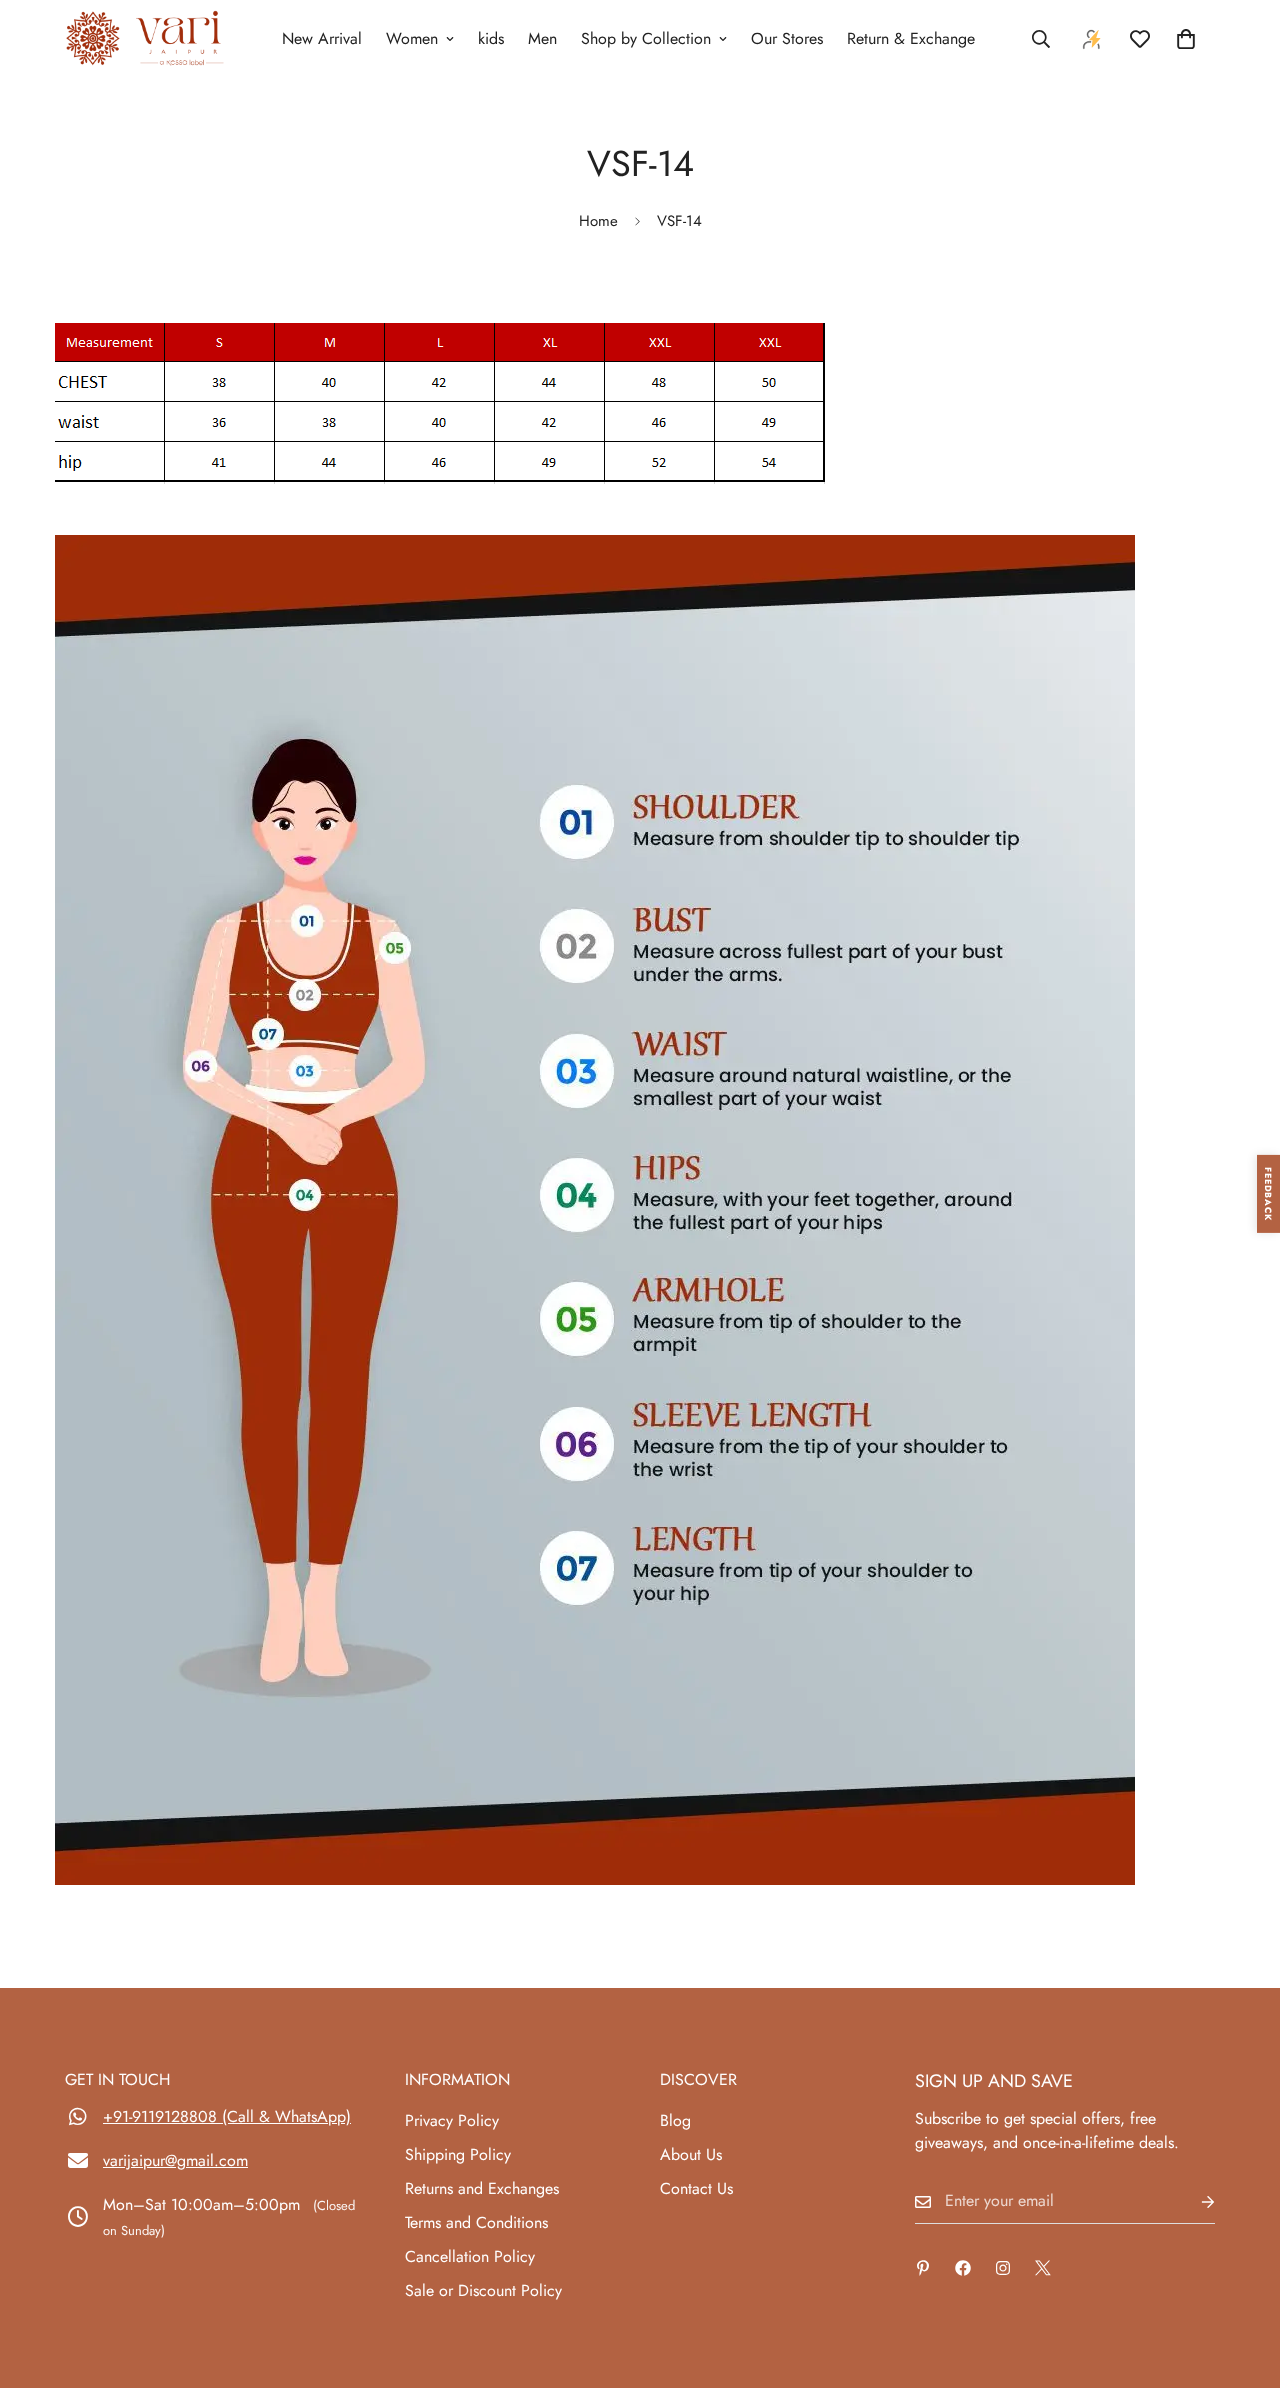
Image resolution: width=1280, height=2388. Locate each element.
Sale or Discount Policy (483, 2290)
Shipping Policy (458, 2154)
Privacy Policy (452, 2120)
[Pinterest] (923, 2268)
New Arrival (322, 38)
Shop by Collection (646, 38)
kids (491, 38)
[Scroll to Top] (1241, 2279)
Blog (675, 2120)
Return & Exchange (911, 38)
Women (412, 38)
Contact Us (696, 2188)
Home (598, 221)
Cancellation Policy (470, 2256)
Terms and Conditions (476, 2222)
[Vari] (145, 39)
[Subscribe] (1192, 2201)
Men (542, 38)
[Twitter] (1043, 2268)
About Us (691, 2154)
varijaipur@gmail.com (175, 2160)
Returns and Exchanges (482, 2188)
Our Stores (787, 38)
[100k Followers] (1003, 2268)
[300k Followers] (963, 2268)
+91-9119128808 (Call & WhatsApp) (227, 2116)
